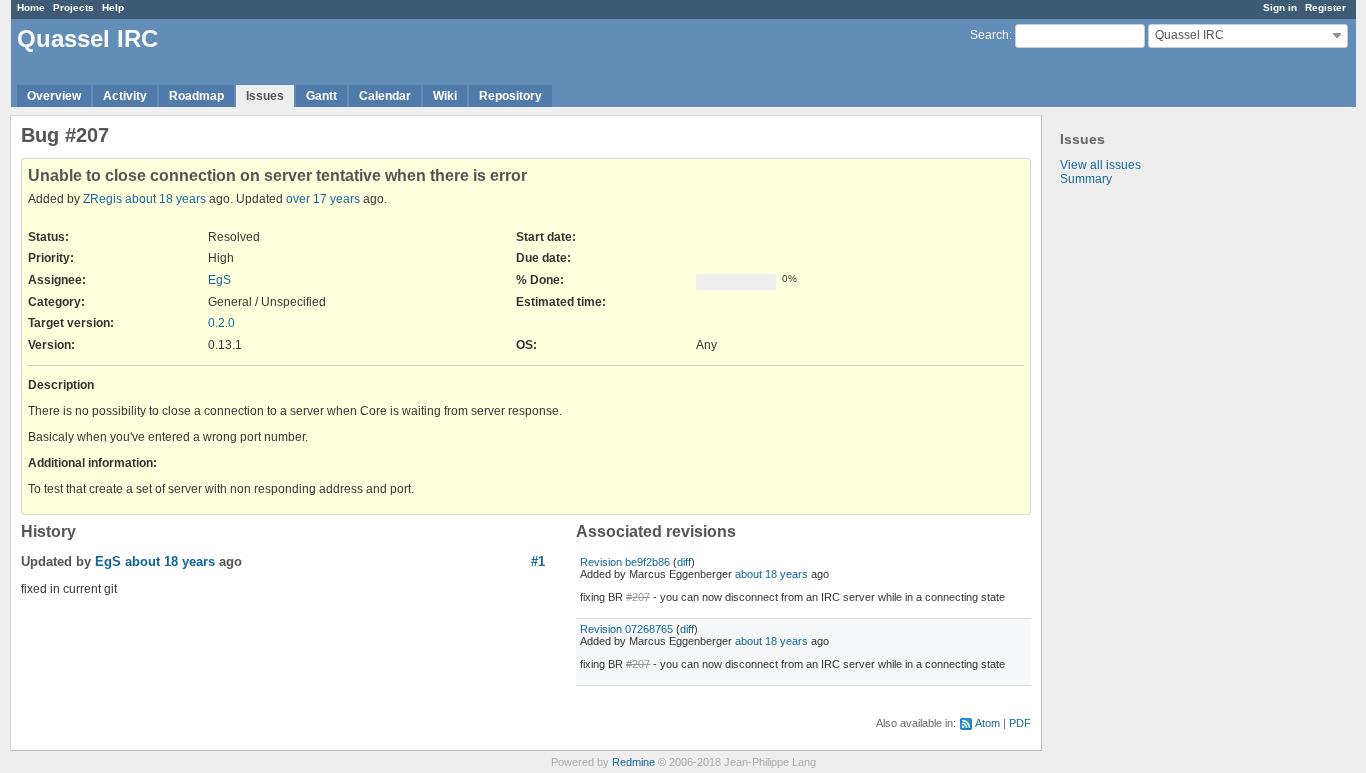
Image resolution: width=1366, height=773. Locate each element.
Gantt (321, 96)
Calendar (385, 96)
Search (989, 35)
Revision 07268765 (626, 629)
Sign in (1280, 7)
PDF (1020, 723)
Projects (73, 7)
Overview (54, 96)
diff (684, 562)
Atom (987, 723)
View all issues (1100, 165)
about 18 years (165, 199)
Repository (510, 96)
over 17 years (323, 199)
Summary (1086, 179)
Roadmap (196, 96)
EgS (219, 280)
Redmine (633, 762)
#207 (638, 597)
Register (1325, 7)
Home (31, 7)
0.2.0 (221, 323)
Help (113, 7)
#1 (538, 561)
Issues (265, 96)
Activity (125, 96)
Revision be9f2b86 (625, 562)
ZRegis (102, 199)
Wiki (445, 96)
